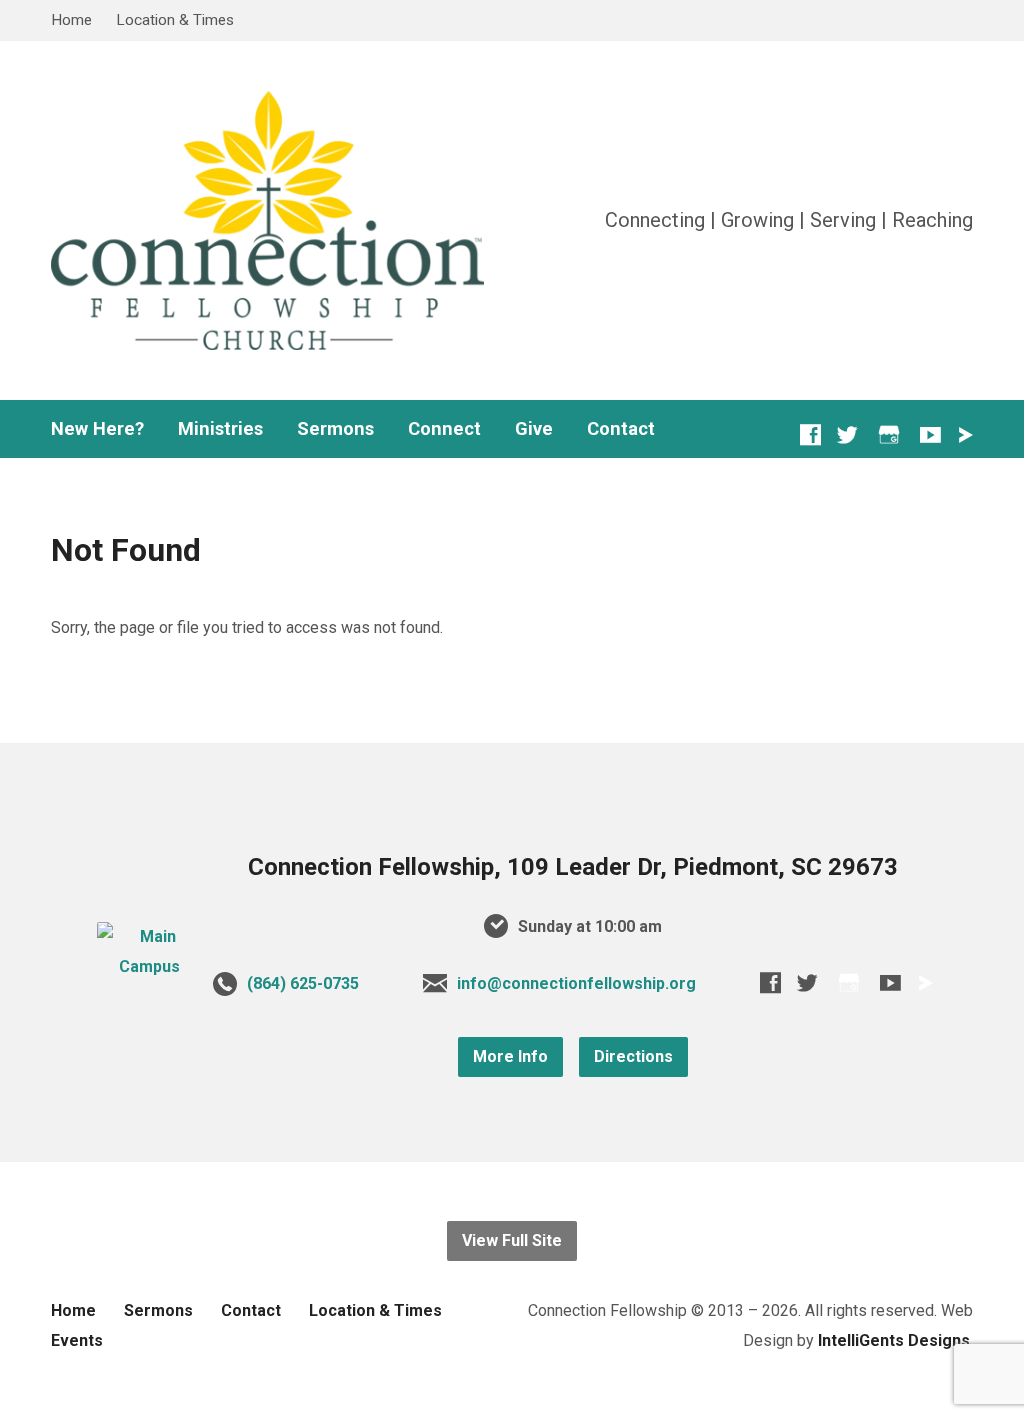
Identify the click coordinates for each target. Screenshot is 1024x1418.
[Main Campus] (149, 966)
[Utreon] (965, 435)
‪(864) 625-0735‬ (303, 983)
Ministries (220, 429)
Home (71, 20)
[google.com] (889, 434)
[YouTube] (930, 434)
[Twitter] (847, 434)
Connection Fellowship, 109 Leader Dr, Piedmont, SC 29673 (573, 867)
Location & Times (175, 20)
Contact (621, 429)
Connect (444, 429)
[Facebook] (810, 434)
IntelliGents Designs (894, 1340)
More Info (510, 1056)
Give (534, 429)
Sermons (335, 429)
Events (77, 1340)
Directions (633, 1056)
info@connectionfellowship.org (576, 983)
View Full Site (512, 1240)
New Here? (97, 429)
